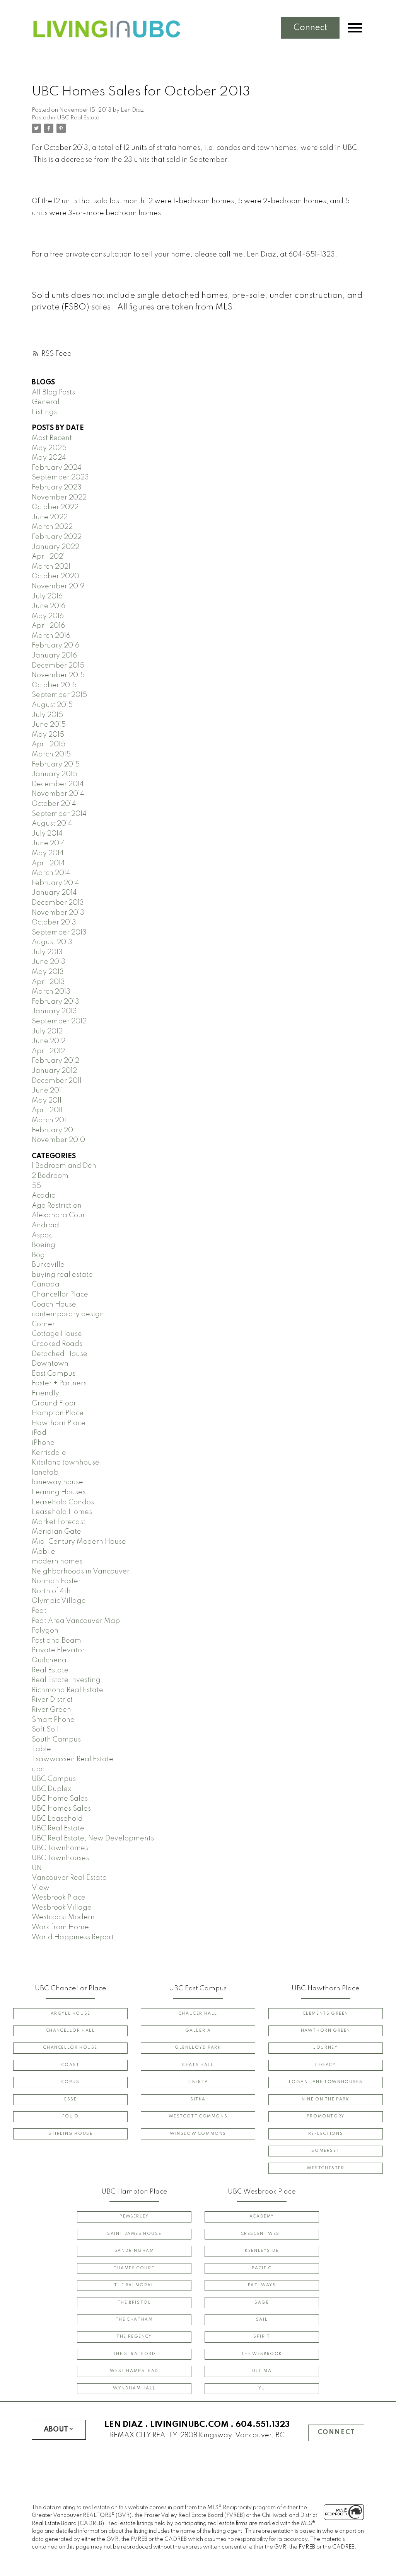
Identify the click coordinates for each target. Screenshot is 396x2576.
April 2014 (48, 863)
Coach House (54, 1305)
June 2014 (49, 843)
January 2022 (55, 547)
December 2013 (58, 903)
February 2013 (55, 1002)
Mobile (44, 1552)
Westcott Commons (198, 2116)
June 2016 (49, 606)
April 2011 (47, 1110)
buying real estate (62, 1275)
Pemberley (134, 2217)
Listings (44, 412)
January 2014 (54, 893)
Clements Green (326, 2014)
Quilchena (49, 1660)
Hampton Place (58, 1413)
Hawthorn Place (59, 1423)
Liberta (198, 2082)
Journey (325, 2048)
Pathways (262, 2285)
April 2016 (48, 626)
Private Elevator (58, 1650)
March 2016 (51, 636)
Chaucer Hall (198, 2014)
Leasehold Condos (63, 1502)
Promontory (326, 2116)
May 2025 (49, 448)
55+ (38, 1186)
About (56, 2430)
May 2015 (48, 735)
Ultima (262, 2371)
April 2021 (48, 557)
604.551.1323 (263, 2425)
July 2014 (47, 834)
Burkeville (48, 1265)
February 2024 (57, 468)
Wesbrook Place (59, 1898)
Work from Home (60, 1927)
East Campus (54, 1374)
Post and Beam (56, 1641)
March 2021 (51, 567)
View (41, 1888)
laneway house (57, 1482)
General (46, 402)
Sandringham (134, 2251)
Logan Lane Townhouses (326, 2082)
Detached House (60, 1354)
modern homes (57, 1562)
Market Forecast (59, 1522)
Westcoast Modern (63, 1917)
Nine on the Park (326, 2099)
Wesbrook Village (62, 1908)
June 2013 (49, 962)
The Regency (134, 2337)
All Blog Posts (53, 393)
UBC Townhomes (60, 1848)
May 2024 (49, 458)
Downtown (50, 1364)
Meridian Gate (56, 1532)
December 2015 (58, 666)
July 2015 (47, 715)
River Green (51, 1710)
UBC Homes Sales (61, 1809)
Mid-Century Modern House (79, 1542)
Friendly (45, 1393)
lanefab (45, 1473)
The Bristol (134, 2303)
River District (52, 1700)
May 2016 (48, 616)
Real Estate (50, 1670)
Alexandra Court (60, 1215)
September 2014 (59, 814)
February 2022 (57, 537)
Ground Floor (54, 1404)
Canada (46, 1285)
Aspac (42, 1235)
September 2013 (59, 933)
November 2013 (58, 913)
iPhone (43, 1443)
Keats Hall (198, 2065)
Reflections (326, 2134)
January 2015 (55, 774)
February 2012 (55, 1061)
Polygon (45, 1631)
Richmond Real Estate (67, 1690)
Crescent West (262, 2234)
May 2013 (48, 972)
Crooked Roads (57, 1344)
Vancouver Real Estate (69, 1878)
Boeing (44, 1245)
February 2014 (55, 883)
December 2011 (57, 1081)
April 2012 (48, 1051)
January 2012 (54, 1071)
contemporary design (68, 1314)
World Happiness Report (73, 1937)
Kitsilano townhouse (66, 1463)
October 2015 (54, 685)
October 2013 (54, 923)
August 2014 (52, 824)
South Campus (56, 1740)
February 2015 (56, 765)
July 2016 (47, 596)
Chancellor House (70, 2048)
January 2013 (54, 1011)
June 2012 (49, 1041)
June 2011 (47, 1091)
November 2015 (58, 675)
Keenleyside (262, 2251)
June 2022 (50, 517)
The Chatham (134, 2320)
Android (45, 1225)
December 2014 (58, 784)
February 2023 (57, 488)
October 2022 (55, 507)
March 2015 (51, 754)
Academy (262, 2217)
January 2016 (54, 656)
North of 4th (51, 1591)
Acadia (44, 1196)
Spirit (262, 2337)
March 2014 (51, 873)
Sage (262, 2303)
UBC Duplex (51, 1789)
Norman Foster (56, 1581)
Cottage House (57, 1334)
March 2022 (52, 527)
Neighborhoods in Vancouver (81, 1572)
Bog (38, 1255)
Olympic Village (59, 1601)
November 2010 (58, 1140)
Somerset (325, 2151)
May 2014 (48, 853)
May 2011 (47, 1101)
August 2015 (52, 705)
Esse (70, 2099)
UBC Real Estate (78, 118)
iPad (39, 1433)
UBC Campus (54, 1779)
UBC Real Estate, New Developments (93, 1839)
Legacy (326, 2065)
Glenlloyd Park (198, 2048)
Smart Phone (53, 1720)
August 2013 (52, 942)
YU (262, 2388)
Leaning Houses (59, 1492)
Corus (71, 2082)
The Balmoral (134, 2285)
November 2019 (58, 586)
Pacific (262, 2268)
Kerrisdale (49, 1453)
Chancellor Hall (71, 2031)
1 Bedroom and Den (64, 1166)
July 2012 (47, 1031)
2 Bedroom (50, 1176)
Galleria (198, 2031)
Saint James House (134, 2234)
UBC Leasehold (57, 1819)
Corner (43, 1324)
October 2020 (55, 576)
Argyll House (71, 2014)
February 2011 (54, 1130)
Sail (262, 2320)
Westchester (326, 2168)
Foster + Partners (59, 1383)
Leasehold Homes (62, 1512)
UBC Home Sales (60, 1799)
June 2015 (49, 725)
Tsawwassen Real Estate (73, 1759)
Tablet (43, 1749)
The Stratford (134, 2354)
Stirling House (70, 2134)
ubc (38, 1769)
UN (37, 1868)
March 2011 (50, 1120)
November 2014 (58, 794)
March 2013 (51, 992)
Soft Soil (45, 1730)
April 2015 (49, 744)
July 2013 (47, 952)
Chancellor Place (60, 1295)
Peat (39, 1611)
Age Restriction (57, 1206)
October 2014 (54, 804)
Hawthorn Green (326, 2031)
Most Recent (52, 438)
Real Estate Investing (66, 1680)
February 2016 (55, 646)
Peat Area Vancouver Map (76, 1621)
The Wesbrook (262, 2354)
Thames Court (134, 2268)
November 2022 (59, 498)
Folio (71, 2116)
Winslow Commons (198, 2134)
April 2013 (48, 982)
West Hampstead (134, 2371)
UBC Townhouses (60, 1858)
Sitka (198, 2099)
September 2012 (59, 1021)
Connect (310, 28)
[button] (70, 2014)
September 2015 (59, 695)
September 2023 (60, 477)
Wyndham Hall (134, 2388)
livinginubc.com (189, 2425)
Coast (71, 2065)
